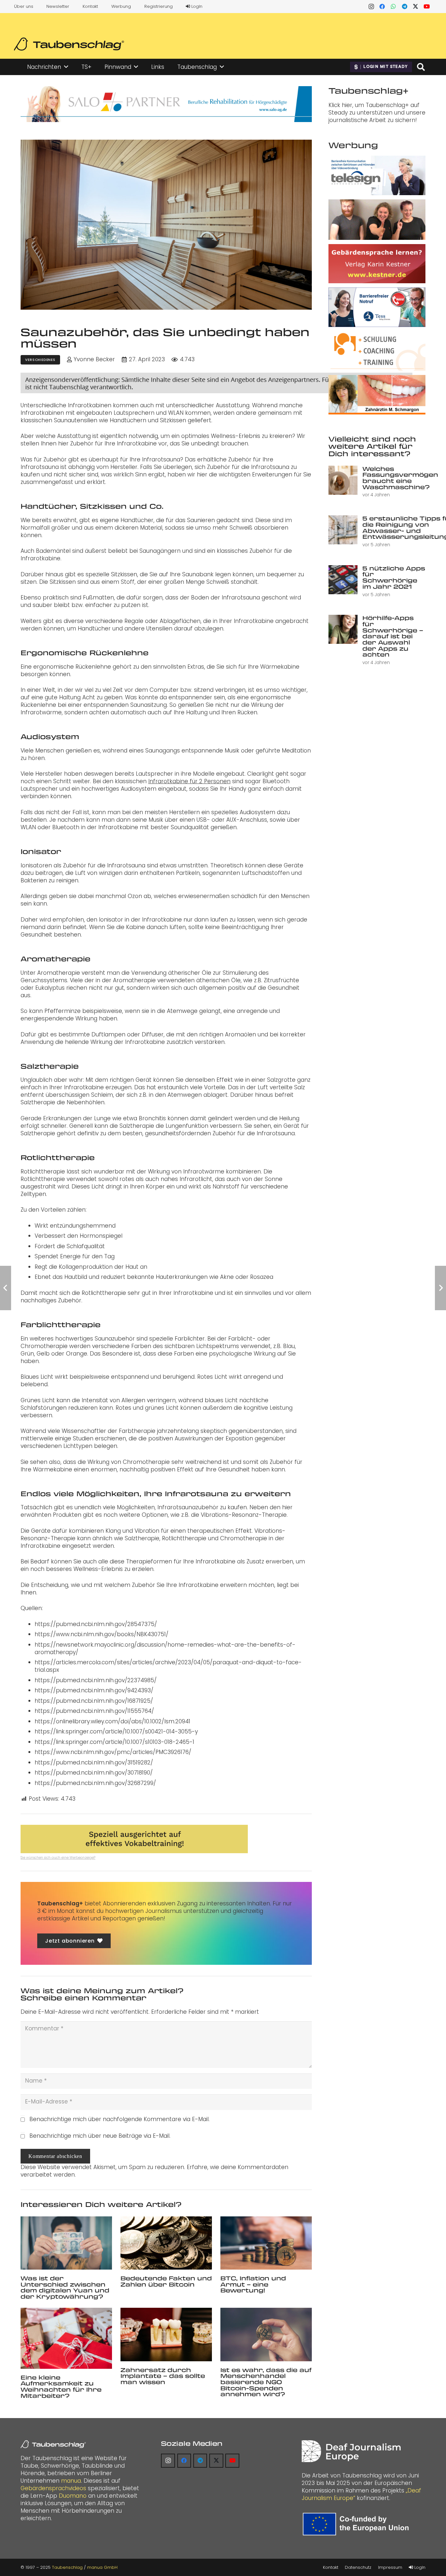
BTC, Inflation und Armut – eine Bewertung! (253, 2284)
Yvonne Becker (94, 359)
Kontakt (90, 6)
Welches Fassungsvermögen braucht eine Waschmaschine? (400, 478)
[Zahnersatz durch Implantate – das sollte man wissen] (166, 2334)
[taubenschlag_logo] (69, 44)
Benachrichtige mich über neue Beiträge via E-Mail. (100, 2136)
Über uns (24, 6)
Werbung (121, 6)
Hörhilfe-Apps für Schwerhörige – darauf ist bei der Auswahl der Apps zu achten (393, 636)
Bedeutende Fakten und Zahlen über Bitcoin (166, 2281)
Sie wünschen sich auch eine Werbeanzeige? (58, 1858)
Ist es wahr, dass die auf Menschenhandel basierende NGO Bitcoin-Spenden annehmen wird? (266, 2382)
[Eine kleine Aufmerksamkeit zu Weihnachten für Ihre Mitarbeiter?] (66, 2338)
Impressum (390, 2567)
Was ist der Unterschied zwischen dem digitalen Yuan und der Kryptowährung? (65, 2287)
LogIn (196, 6)
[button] (66, 67)
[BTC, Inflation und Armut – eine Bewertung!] (266, 2243)
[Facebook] (382, 7)
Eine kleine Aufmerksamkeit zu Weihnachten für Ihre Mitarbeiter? (61, 2386)
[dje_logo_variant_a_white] (351, 2451)
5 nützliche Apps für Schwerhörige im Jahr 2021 (394, 577)
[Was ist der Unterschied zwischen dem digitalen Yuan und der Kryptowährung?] (66, 2243)
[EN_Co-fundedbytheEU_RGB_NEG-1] (357, 2524)
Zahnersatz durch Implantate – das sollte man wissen (163, 2376)
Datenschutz (358, 2567)
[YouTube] (427, 7)
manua (71, 2481)
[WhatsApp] (393, 7)
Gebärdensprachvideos (53, 2488)
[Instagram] (371, 7)
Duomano (73, 2496)
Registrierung (159, 6)
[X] (416, 7)
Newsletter (58, 6)
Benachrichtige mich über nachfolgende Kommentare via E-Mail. (119, 2119)
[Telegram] (405, 7)
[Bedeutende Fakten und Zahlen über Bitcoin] (166, 2243)
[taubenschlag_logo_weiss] (53, 2444)
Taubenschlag (67, 2567)
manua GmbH (102, 2567)
